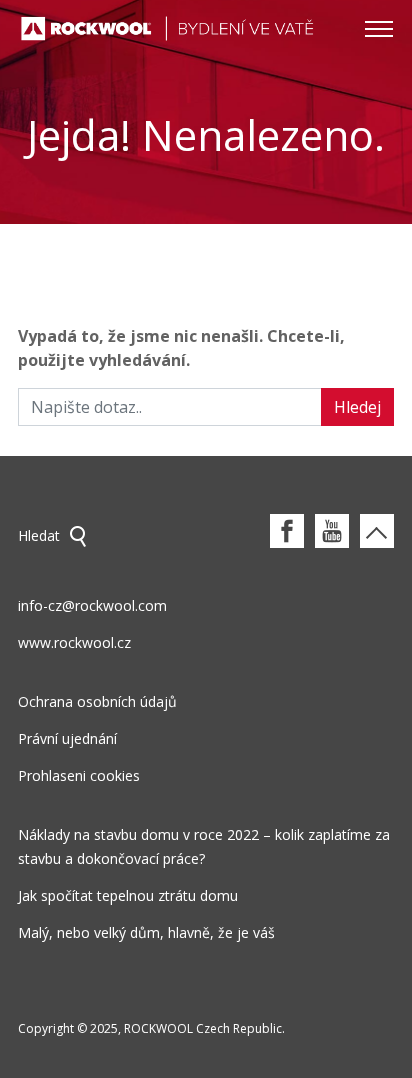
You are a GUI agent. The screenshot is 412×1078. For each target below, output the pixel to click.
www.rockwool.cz (74, 642)
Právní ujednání (67, 738)
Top (377, 531)
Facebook (287, 531)
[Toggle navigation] (379, 27)
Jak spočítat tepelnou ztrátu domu (128, 895)
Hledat (39, 536)
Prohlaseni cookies (79, 775)
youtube (332, 531)
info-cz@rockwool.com (92, 605)
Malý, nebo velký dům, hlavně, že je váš (146, 932)
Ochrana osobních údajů (97, 701)
